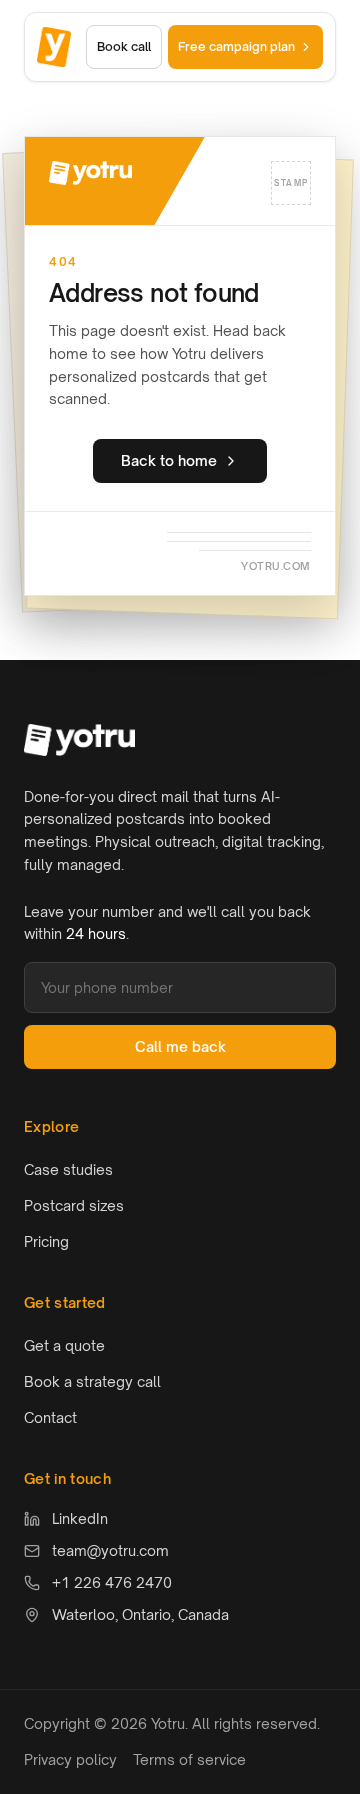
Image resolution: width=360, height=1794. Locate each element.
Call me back (180, 1046)
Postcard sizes (74, 1205)
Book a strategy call (92, 1381)
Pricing (46, 1241)
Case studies (68, 1169)
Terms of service (189, 1759)
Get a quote (64, 1345)
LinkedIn (80, 1518)
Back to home (169, 460)
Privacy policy (70, 1759)
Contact (50, 1417)
